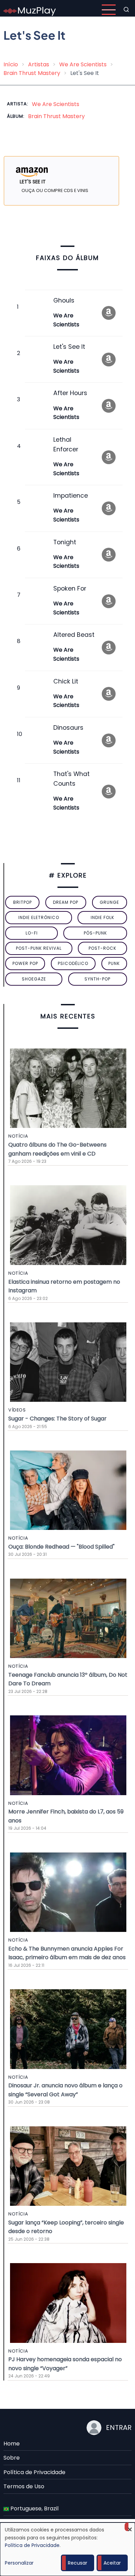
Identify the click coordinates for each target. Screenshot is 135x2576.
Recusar (78, 2563)
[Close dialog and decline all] (130, 2527)
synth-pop (97, 979)
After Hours (70, 393)
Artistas (39, 64)
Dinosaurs (68, 728)
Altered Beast (74, 635)
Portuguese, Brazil (34, 2508)
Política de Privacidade (34, 2472)
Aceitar (112, 2563)
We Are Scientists (83, 64)
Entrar (119, 2427)
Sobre (12, 2458)
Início (11, 64)
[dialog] (67, 2549)
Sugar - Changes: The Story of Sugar (57, 1419)
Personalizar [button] (19, 2563)
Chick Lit (66, 681)
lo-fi (32, 933)
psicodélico (73, 963)
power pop (25, 963)
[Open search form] (126, 10)
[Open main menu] (109, 10)
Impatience (71, 496)
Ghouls (64, 300)
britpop (22, 902)
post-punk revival (39, 948)
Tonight (65, 542)
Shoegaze (34, 979)
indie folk (102, 917)
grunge (109, 902)
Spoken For (70, 588)
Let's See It (69, 347)
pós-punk (95, 933)
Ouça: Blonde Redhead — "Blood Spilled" (61, 1547)
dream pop (66, 902)
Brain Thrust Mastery (32, 73)
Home (12, 2444)
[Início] (30, 9)
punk (114, 963)
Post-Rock (102, 948)
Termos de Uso (24, 2486)
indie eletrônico (39, 917)
